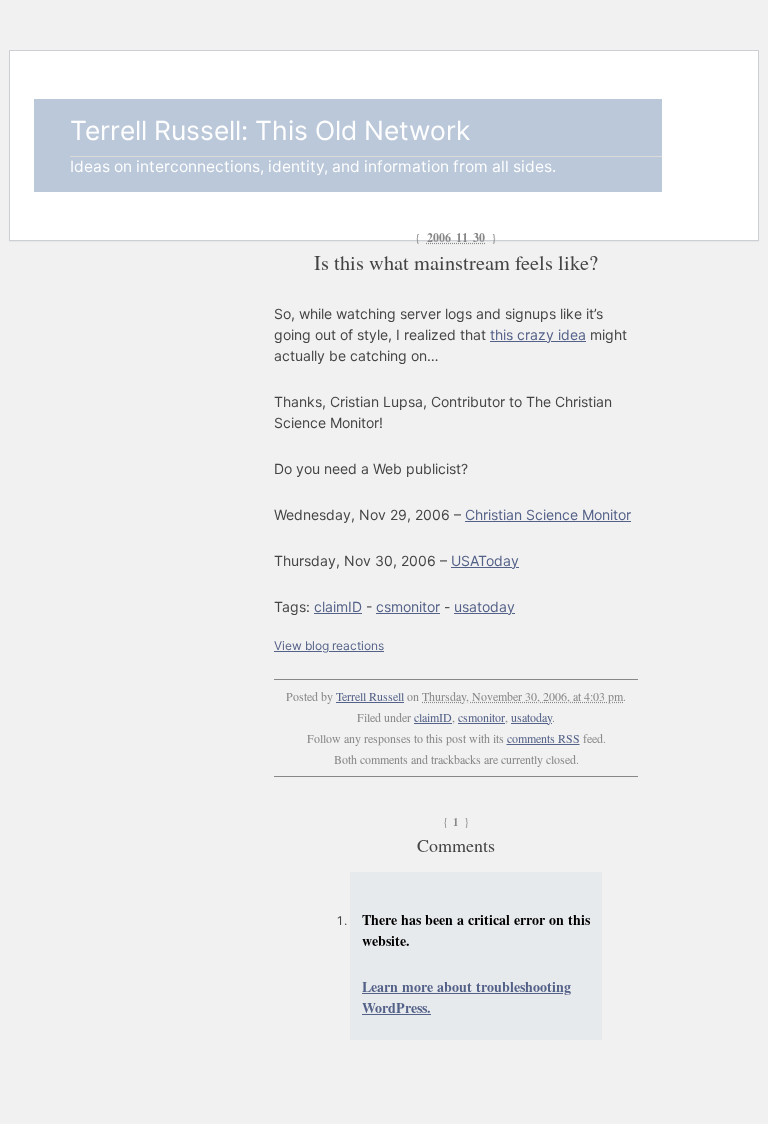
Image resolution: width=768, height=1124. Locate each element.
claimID (338, 606)
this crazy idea (538, 334)
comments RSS (543, 738)
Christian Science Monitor (548, 514)
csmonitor (408, 606)
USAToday (485, 560)
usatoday (484, 606)
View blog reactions (329, 645)
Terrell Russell (370, 696)
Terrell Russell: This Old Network (270, 130)
